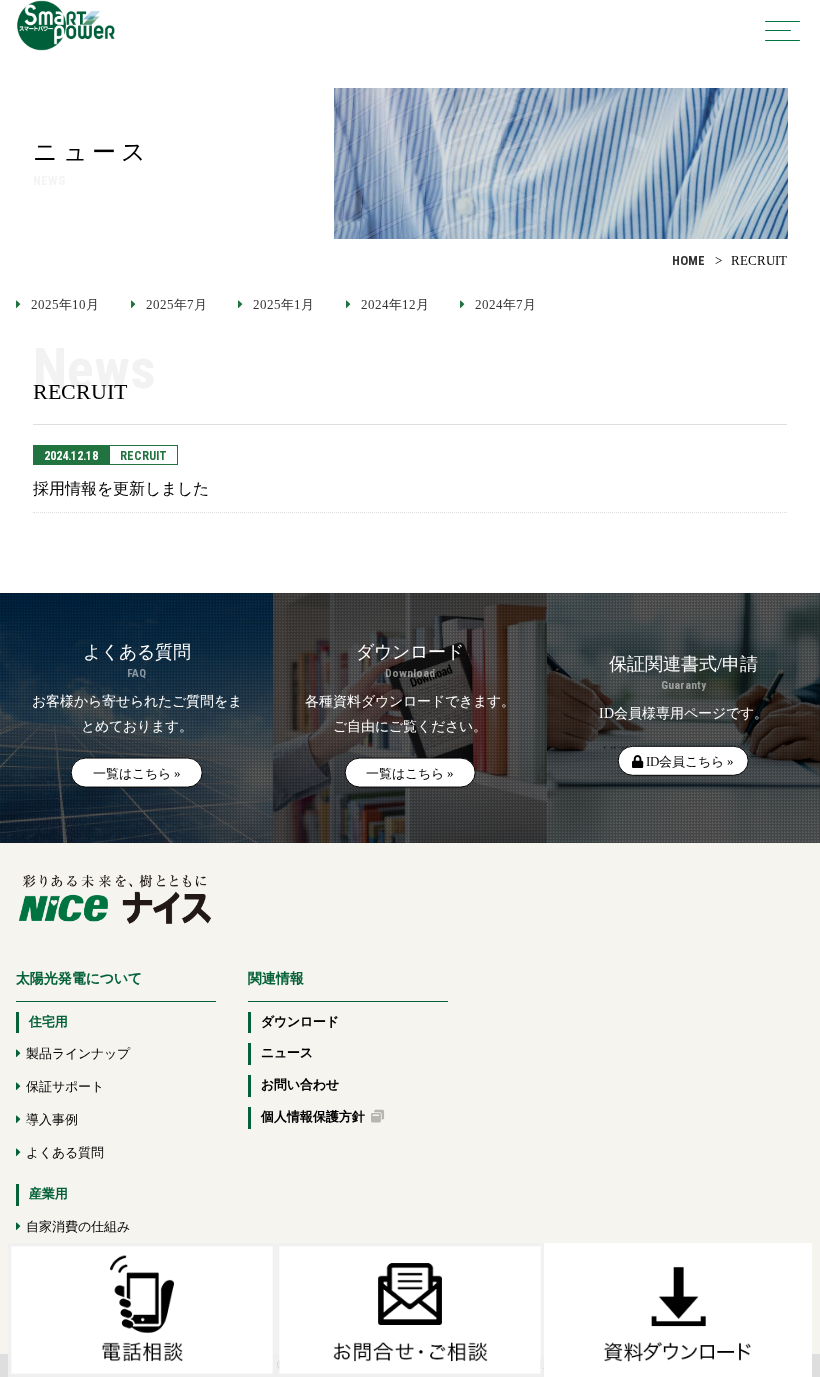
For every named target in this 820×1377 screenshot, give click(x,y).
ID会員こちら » (688, 761)
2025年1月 (283, 305)
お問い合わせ (300, 1085)
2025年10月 (65, 305)
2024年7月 (505, 305)
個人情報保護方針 (316, 1117)
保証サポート (65, 1087)
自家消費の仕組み (78, 1227)
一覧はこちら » (137, 774)
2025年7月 (176, 305)
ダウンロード (300, 1022)
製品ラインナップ (78, 1054)
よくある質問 (65, 1153)
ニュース (287, 1053)
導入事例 (52, 1120)
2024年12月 (395, 305)
